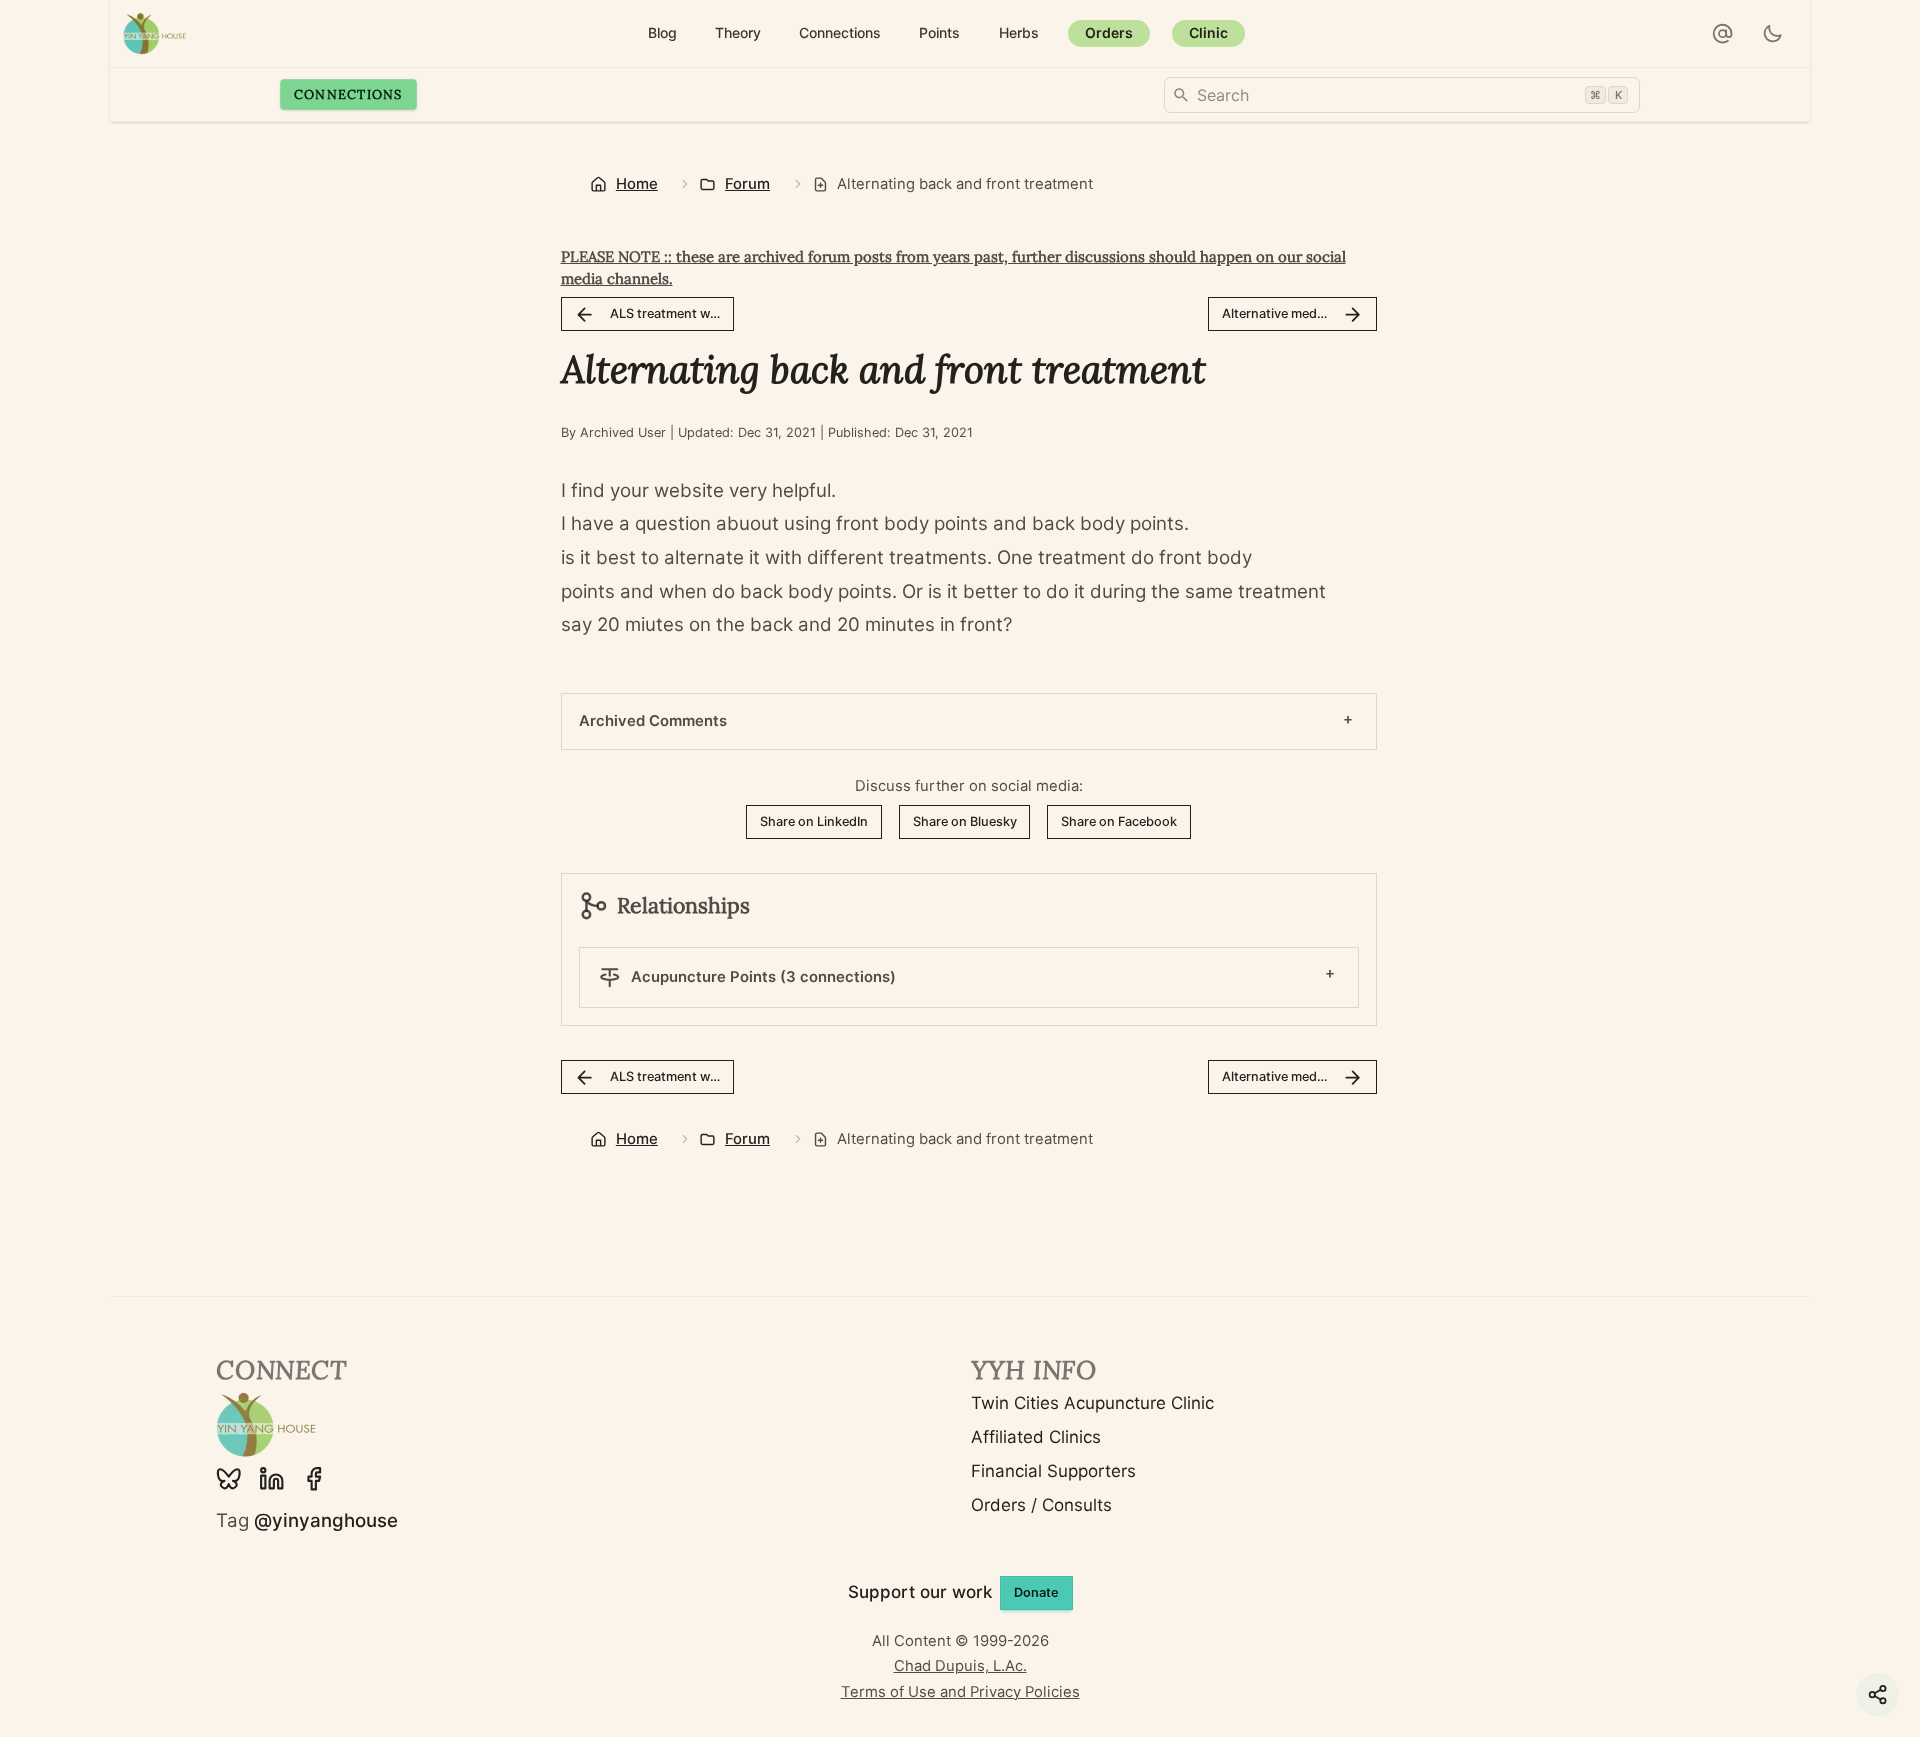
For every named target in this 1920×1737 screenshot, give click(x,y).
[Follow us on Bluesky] (229, 1479)
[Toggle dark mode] (1773, 34)
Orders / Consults (1041, 1505)
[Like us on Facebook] (314, 1479)
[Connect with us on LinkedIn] (272, 1479)
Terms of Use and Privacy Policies (960, 1692)
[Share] (1877, 1694)
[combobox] (1402, 95)
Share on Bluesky (965, 821)
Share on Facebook (1119, 821)
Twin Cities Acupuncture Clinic (1092, 1403)
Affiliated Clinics (1036, 1437)
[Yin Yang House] (155, 33)
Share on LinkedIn (814, 821)
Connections (348, 94)
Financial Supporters (1053, 1471)
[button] (1723, 34)
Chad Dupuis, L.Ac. (960, 1666)
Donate (1036, 1592)
